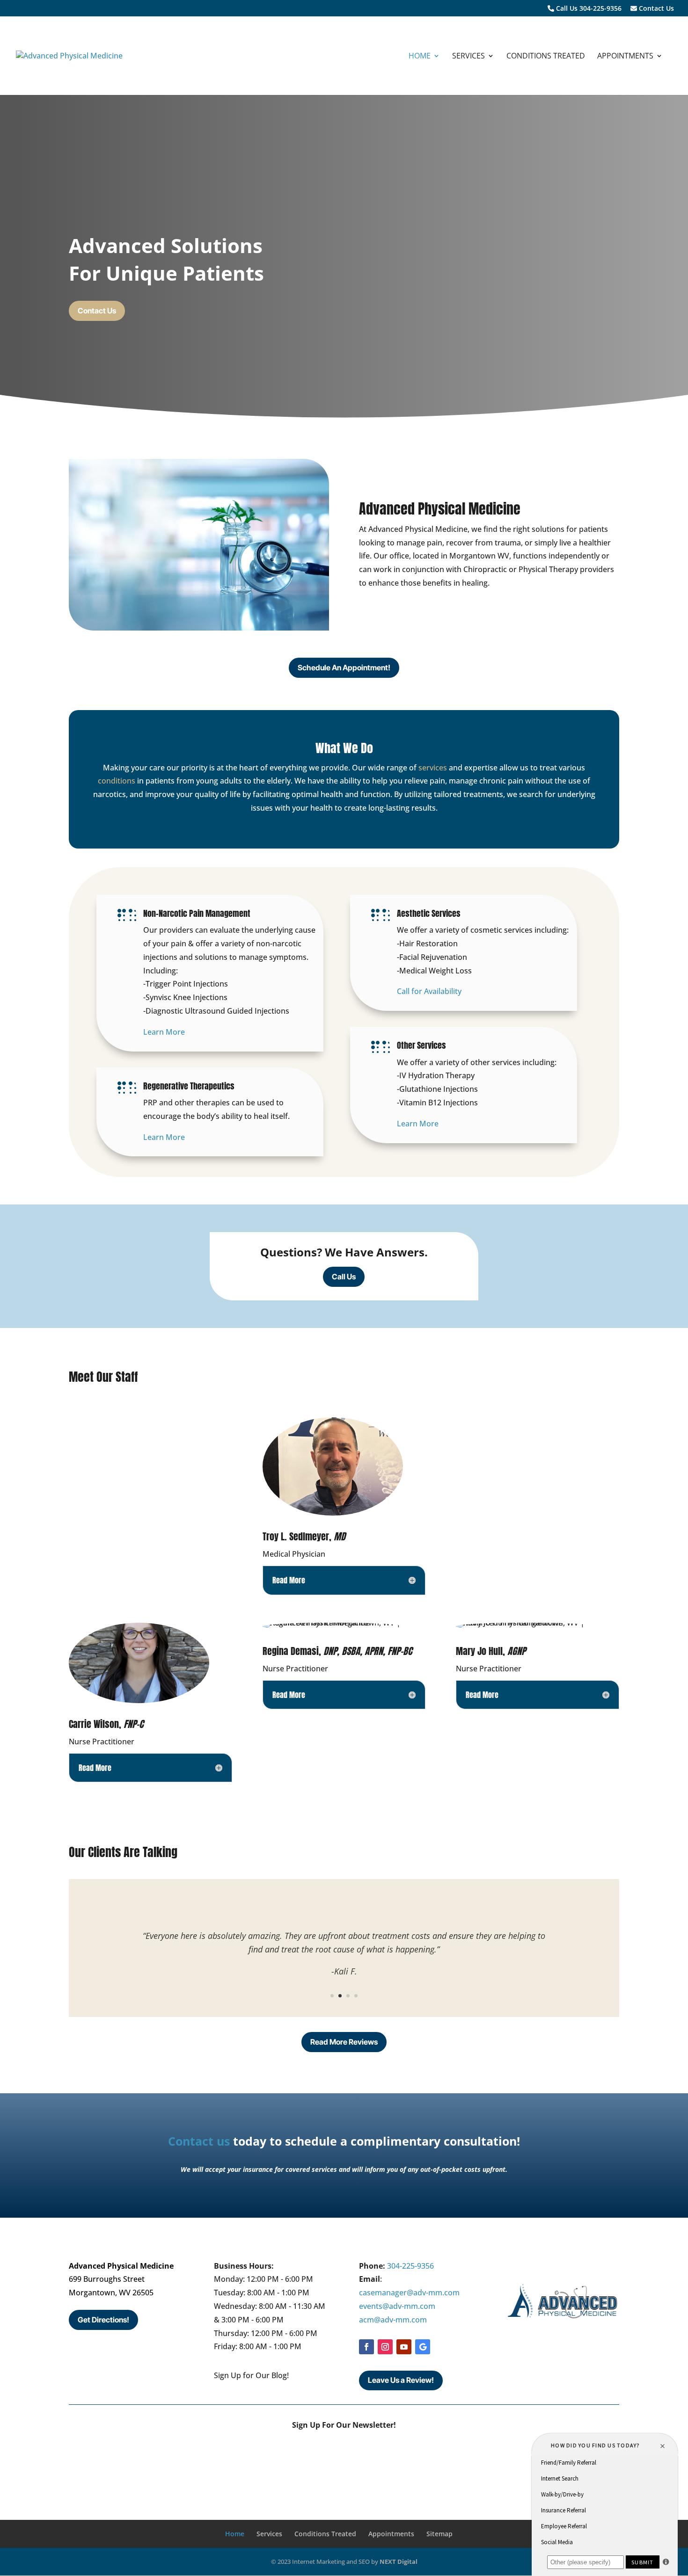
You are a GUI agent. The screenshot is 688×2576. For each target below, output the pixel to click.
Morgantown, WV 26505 (111, 2293)
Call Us (344, 1277)
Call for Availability (429, 991)
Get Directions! (103, 2320)
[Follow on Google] (423, 2347)
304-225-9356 (410, 2266)
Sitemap (439, 2534)
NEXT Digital (399, 2561)
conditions (117, 781)
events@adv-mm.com (397, 2306)
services (433, 768)
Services (468, 57)
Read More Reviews (344, 2042)
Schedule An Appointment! (344, 668)
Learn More (164, 1032)
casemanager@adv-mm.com (409, 2293)
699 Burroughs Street (107, 2279)
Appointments (625, 57)
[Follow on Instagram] (385, 2347)
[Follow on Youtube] (404, 2347)
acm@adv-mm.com (393, 2320)
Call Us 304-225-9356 (588, 9)
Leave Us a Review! (401, 2380)
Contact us (199, 2141)
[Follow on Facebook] (366, 2347)
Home (420, 57)
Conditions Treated (546, 57)
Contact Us (655, 9)
